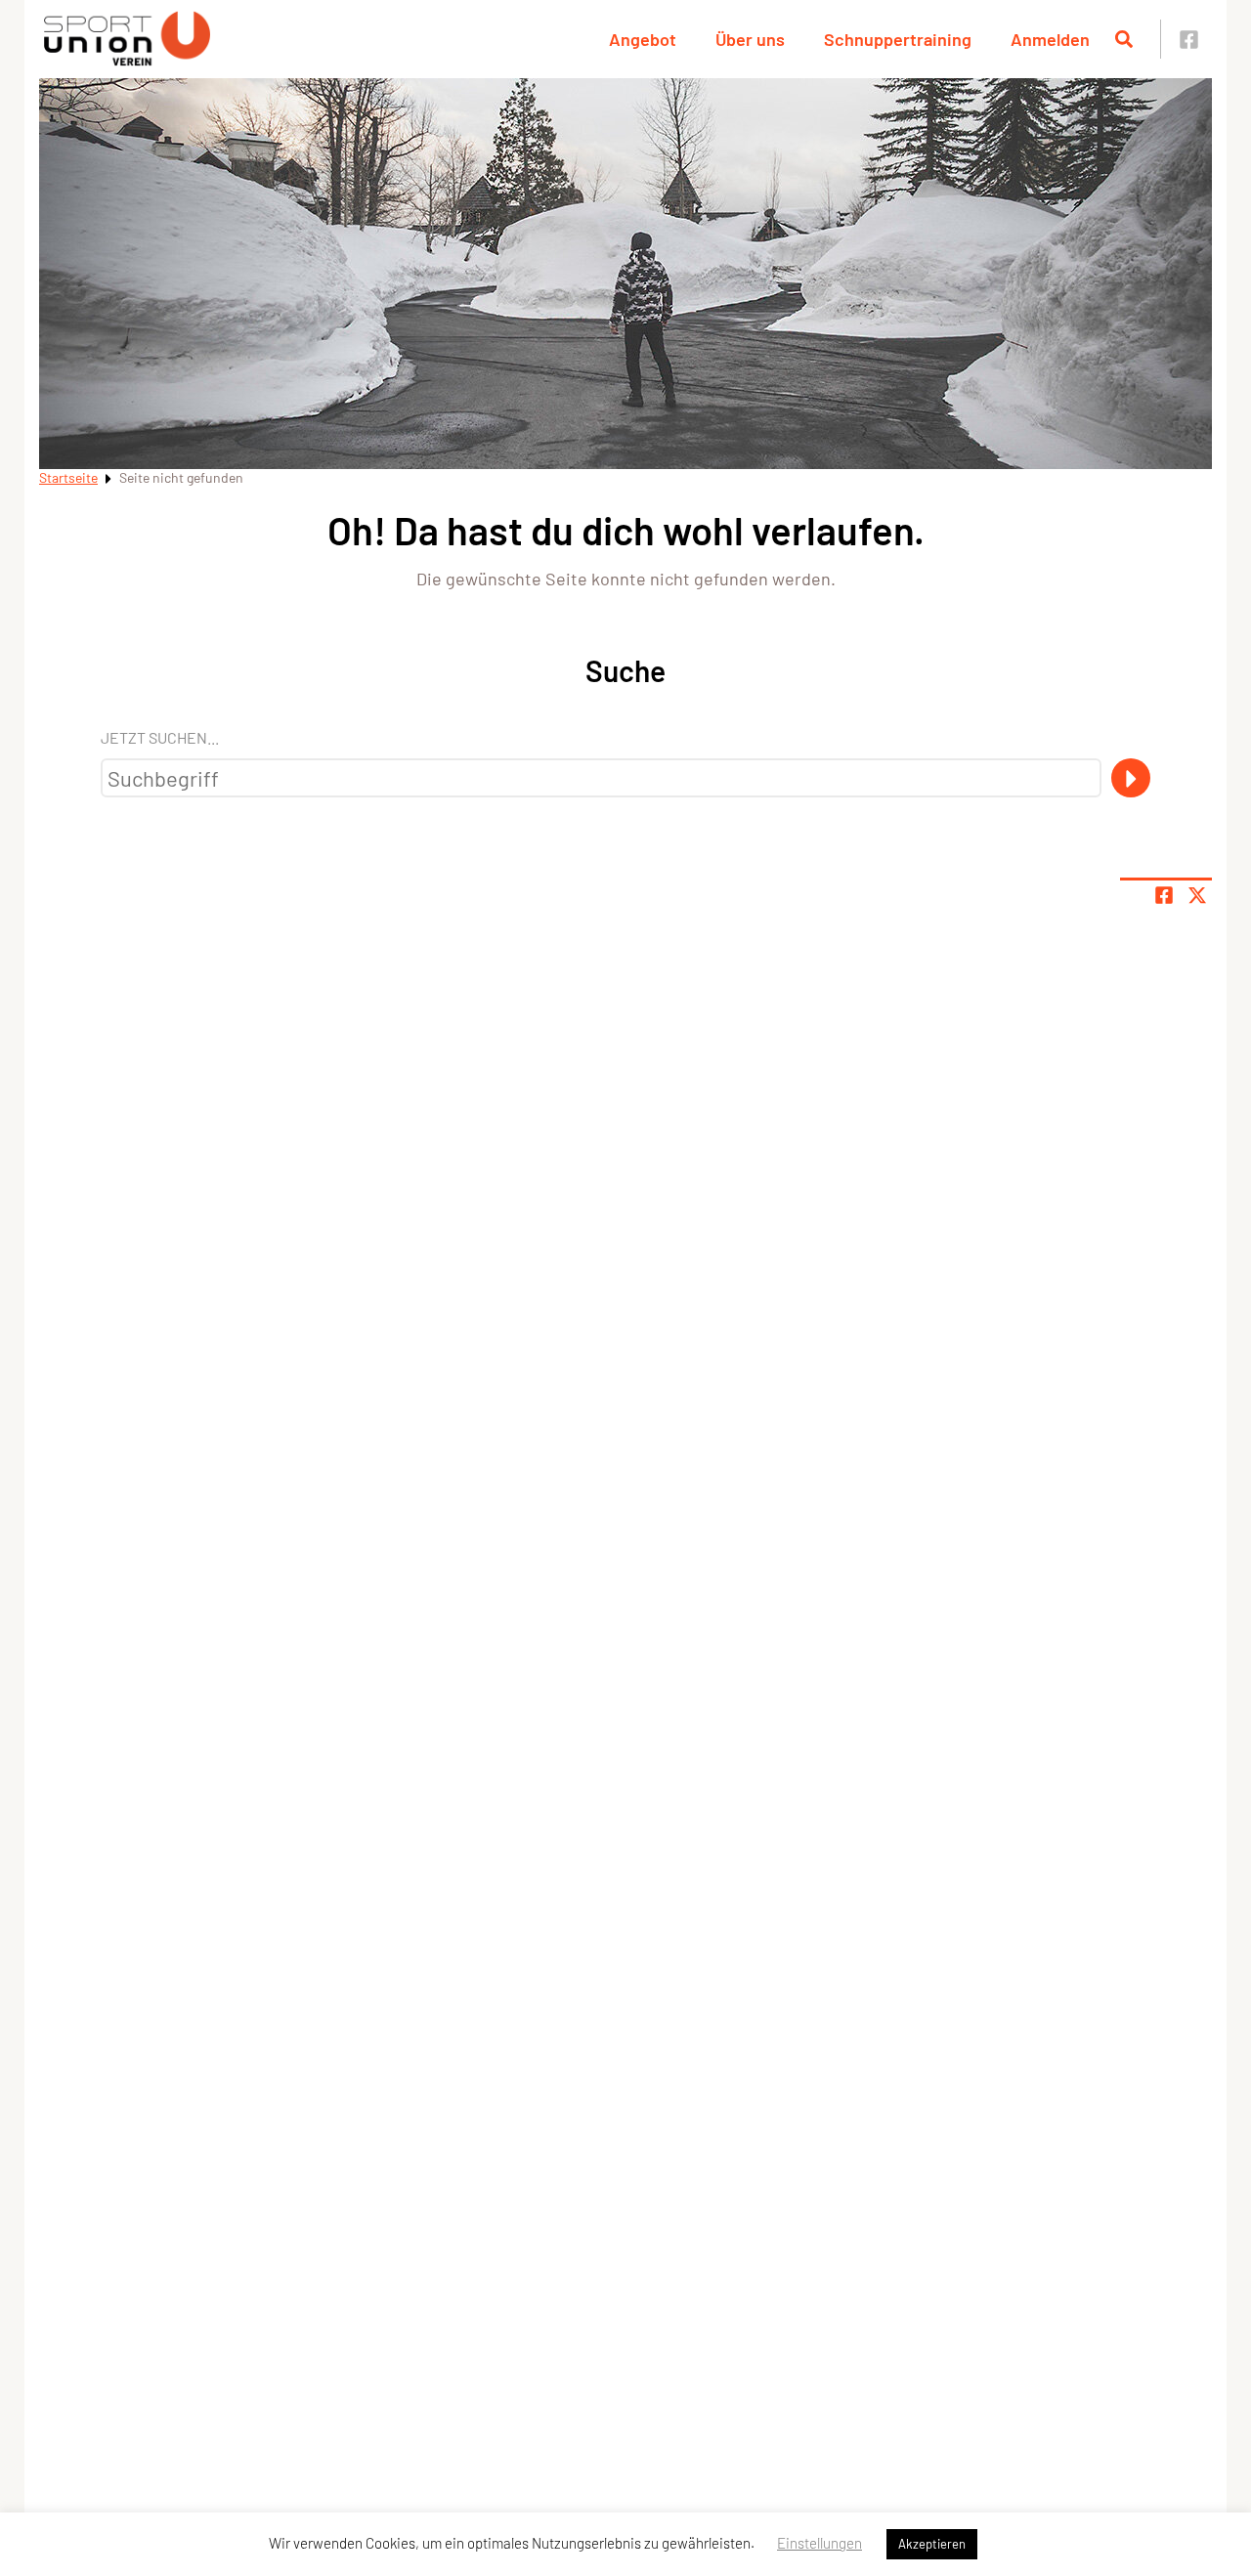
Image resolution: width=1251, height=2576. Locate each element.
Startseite (68, 477)
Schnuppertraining (898, 39)
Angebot (643, 39)
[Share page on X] (1197, 895)
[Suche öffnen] (1124, 39)
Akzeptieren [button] (932, 2544)
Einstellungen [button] (820, 2543)
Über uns (750, 39)
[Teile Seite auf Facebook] (1164, 895)
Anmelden (1050, 39)
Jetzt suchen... (160, 737)
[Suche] (1131, 778)
